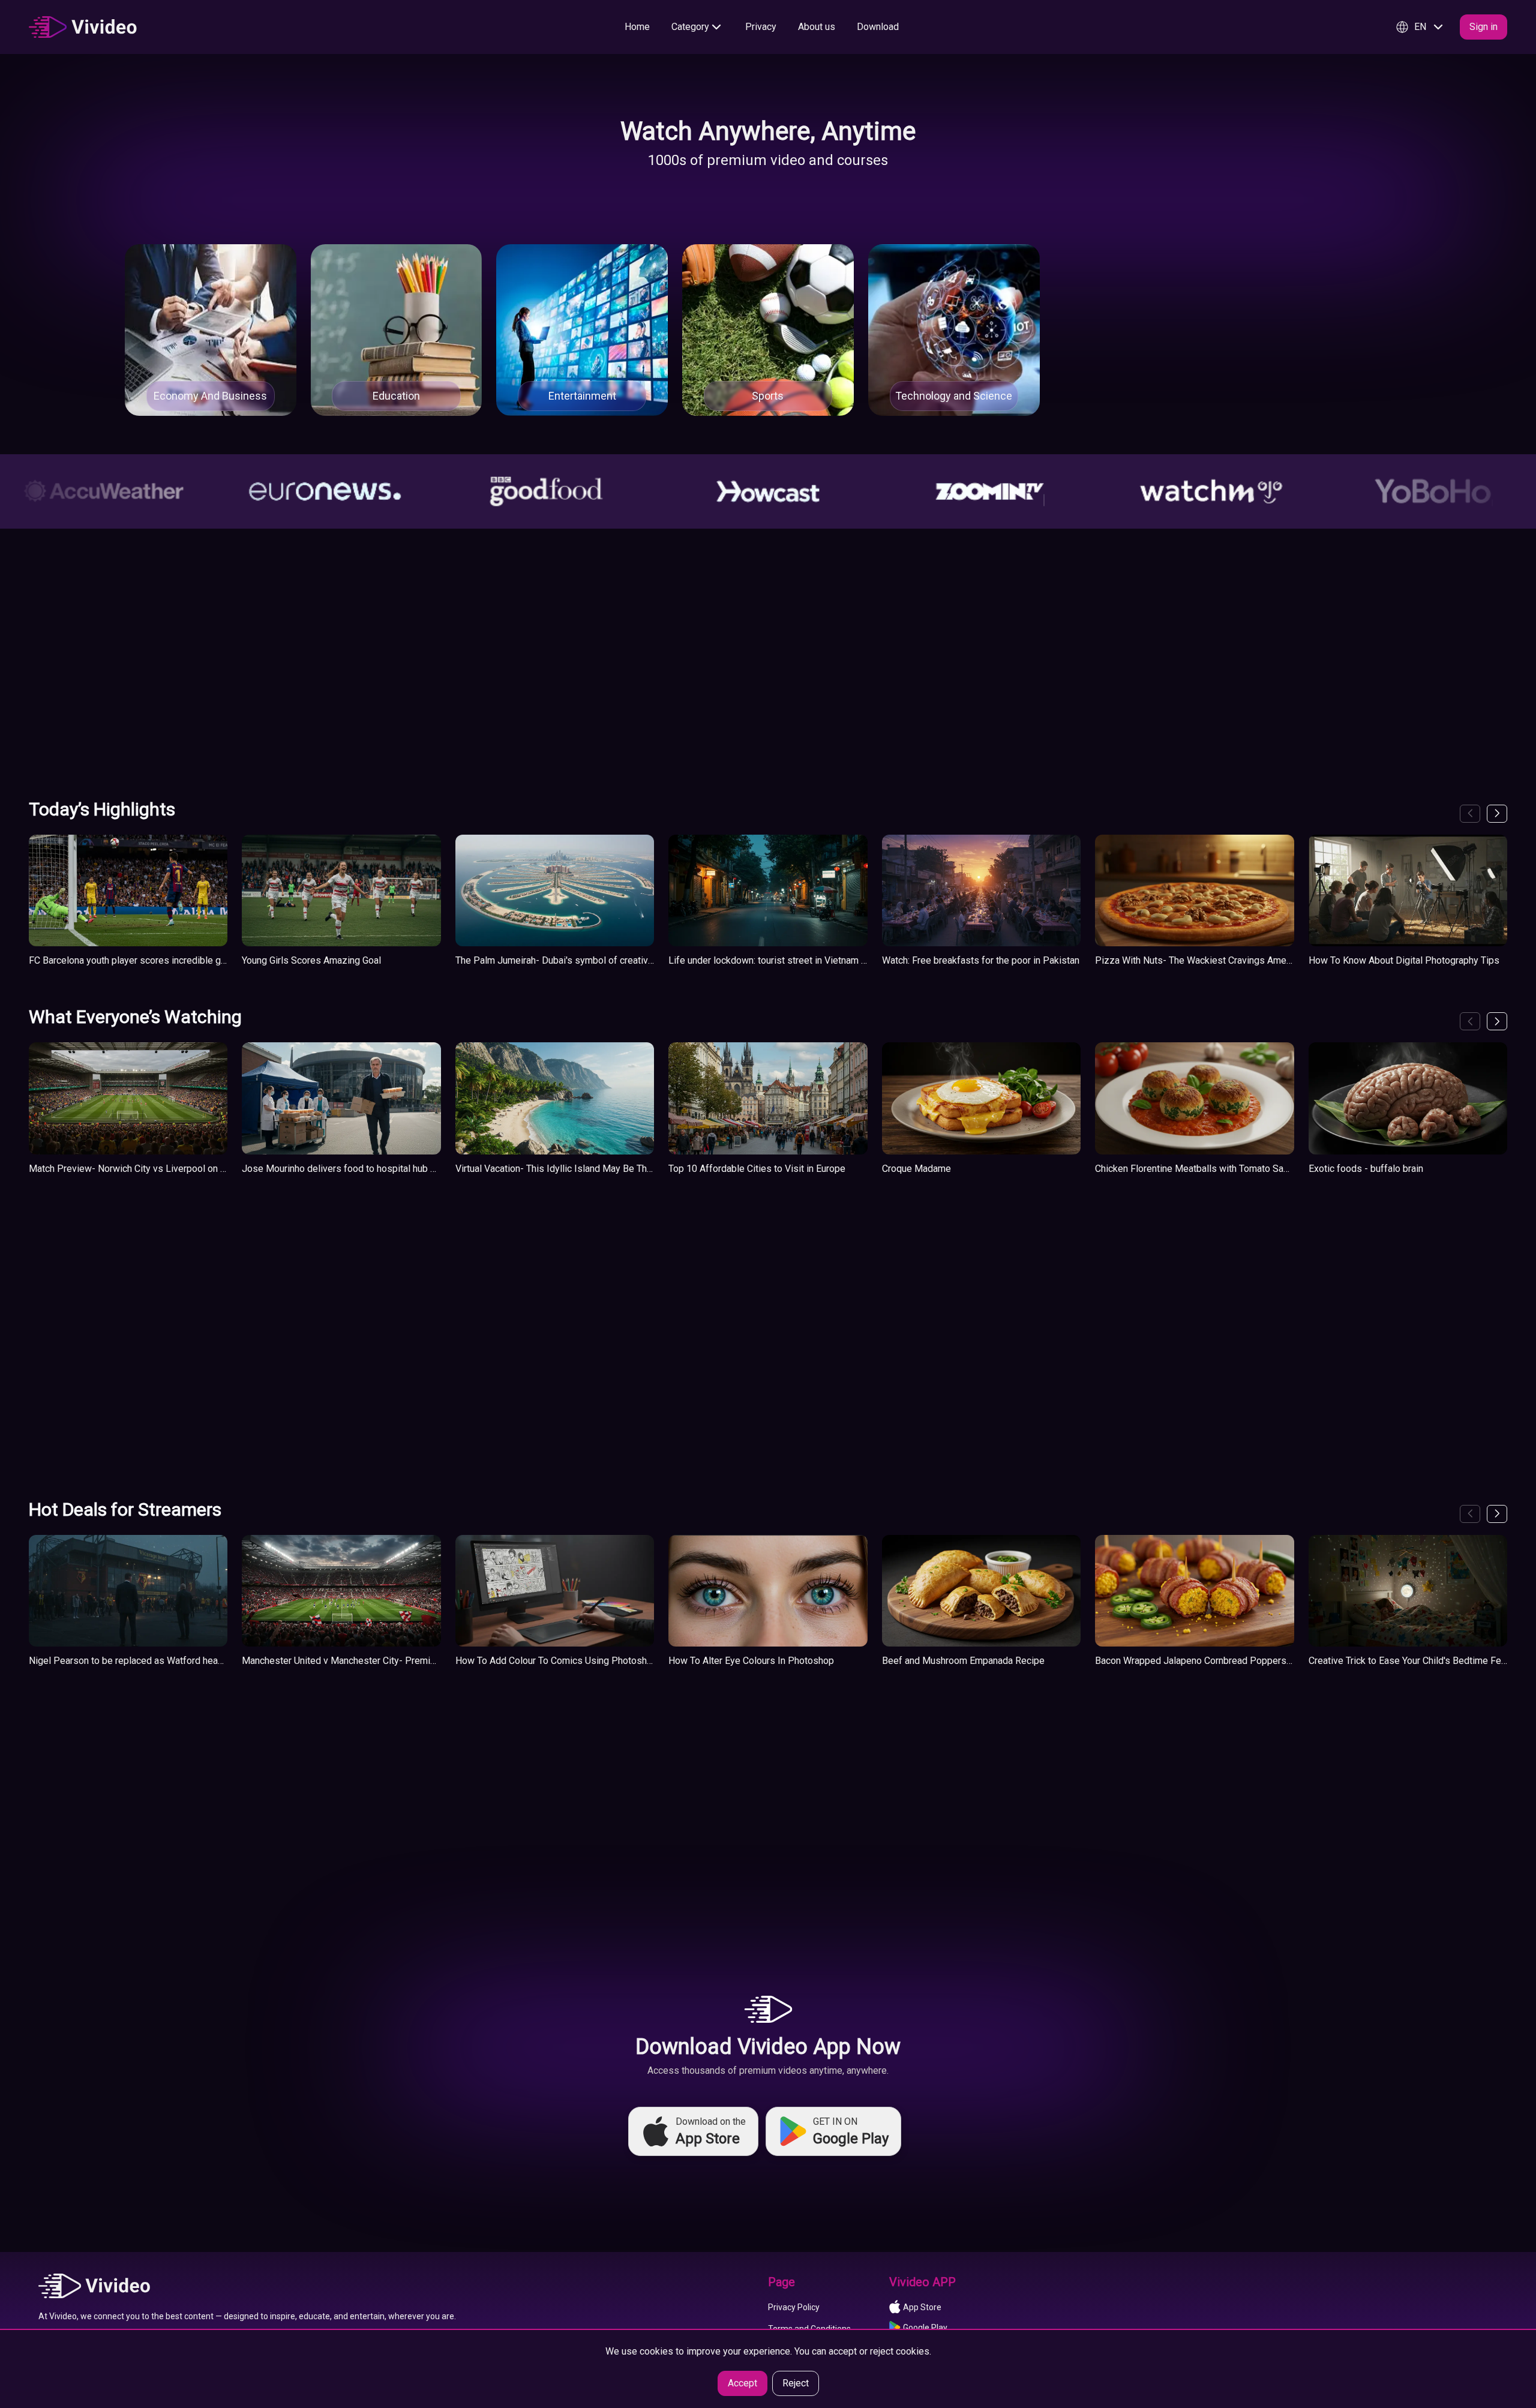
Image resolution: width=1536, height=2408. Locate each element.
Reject (796, 2383)
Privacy (761, 27)
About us (817, 27)
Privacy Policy (794, 2307)
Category (690, 27)
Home (637, 27)
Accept (742, 2383)
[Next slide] (1497, 814)
